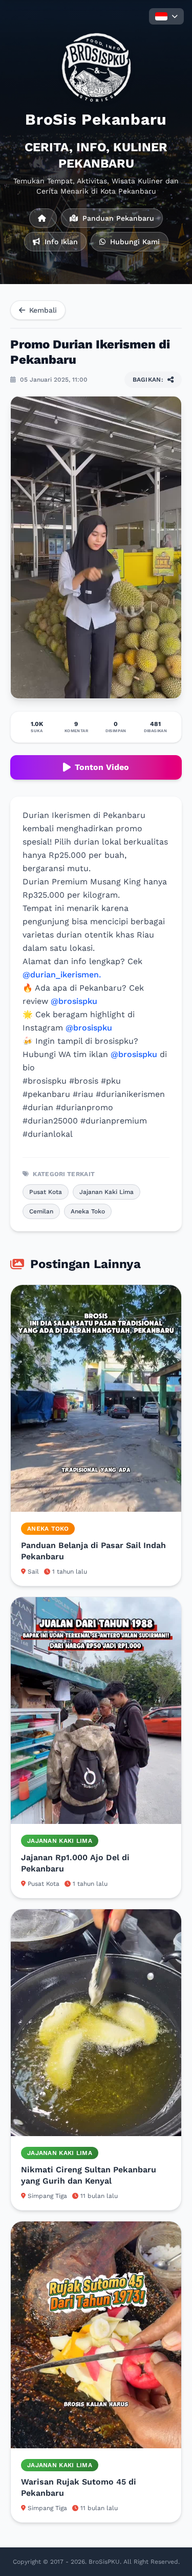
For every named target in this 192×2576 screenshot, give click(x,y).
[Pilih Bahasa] (166, 16)
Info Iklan (60, 242)
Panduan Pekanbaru (117, 218)
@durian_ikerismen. (62, 975)
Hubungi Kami (134, 242)
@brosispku (74, 1001)
